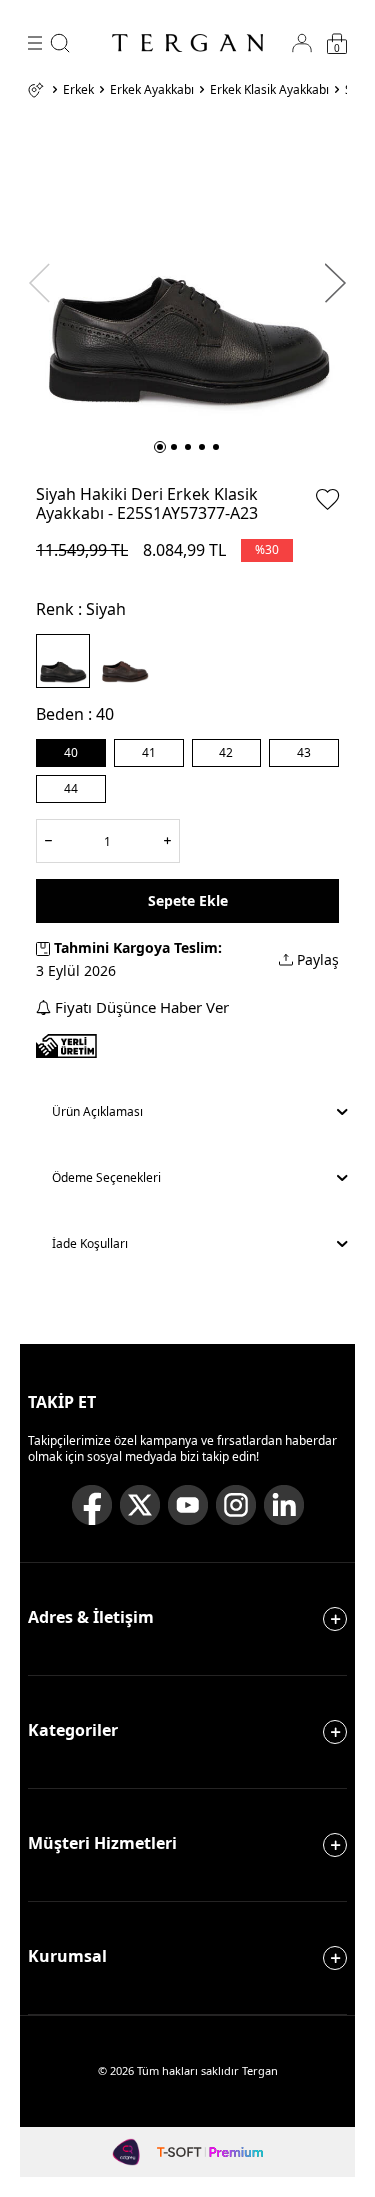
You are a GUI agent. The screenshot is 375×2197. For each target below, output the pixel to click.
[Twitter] (140, 1505)
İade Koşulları (90, 1243)
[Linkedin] (284, 1505)
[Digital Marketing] (127, 2152)
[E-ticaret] (209, 2152)
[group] (187, 273)
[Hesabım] (302, 43)
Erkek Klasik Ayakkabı (269, 90)
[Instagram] (236, 1505)
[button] (160, 447)
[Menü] (35, 43)
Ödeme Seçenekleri (106, 1177)
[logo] (188, 43)
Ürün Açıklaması (97, 1111)
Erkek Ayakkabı (152, 90)
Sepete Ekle (188, 900)
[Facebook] (92, 1505)
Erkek (78, 90)
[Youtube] (188, 1505)
